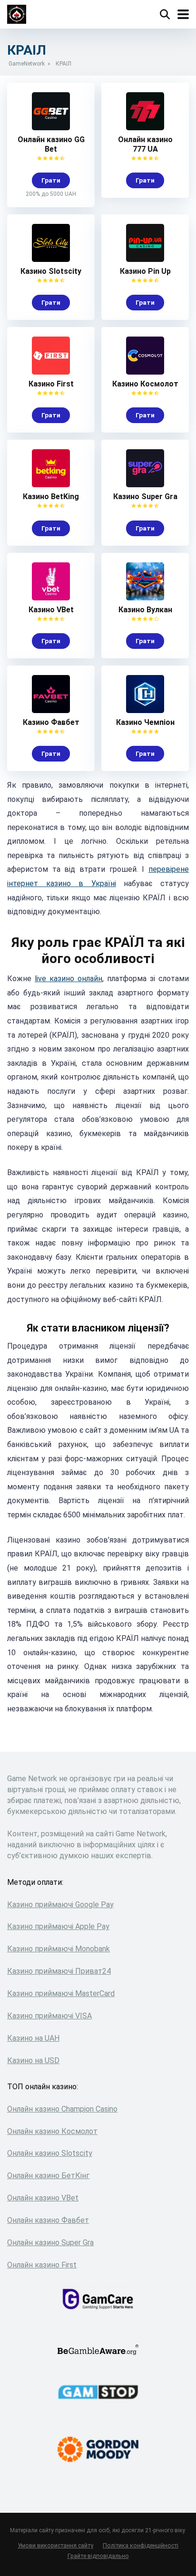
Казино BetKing (51, 497)
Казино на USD (33, 2060)
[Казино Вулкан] (145, 598)
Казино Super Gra (145, 497)
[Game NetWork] (17, 13)
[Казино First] (51, 372)
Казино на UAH (33, 2038)
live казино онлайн (69, 979)
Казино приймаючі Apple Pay (58, 1926)
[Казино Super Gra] (145, 485)
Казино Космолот (145, 384)
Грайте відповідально (98, 2556)
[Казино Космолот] (145, 372)
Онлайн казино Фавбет (48, 2220)
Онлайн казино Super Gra (50, 2243)
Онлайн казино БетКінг (48, 2176)
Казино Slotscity (51, 271)
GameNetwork (27, 64)
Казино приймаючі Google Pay (60, 1905)
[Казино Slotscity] (51, 259)
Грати (51, 180)
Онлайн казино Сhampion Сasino (62, 2109)
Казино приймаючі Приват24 (59, 1971)
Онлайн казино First (42, 2265)
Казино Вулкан (145, 610)
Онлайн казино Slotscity (50, 2153)
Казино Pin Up (145, 271)
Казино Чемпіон (145, 722)
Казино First (51, 384)
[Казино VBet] (51, 598)
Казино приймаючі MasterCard (61, 1993)
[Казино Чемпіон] (145, 710)
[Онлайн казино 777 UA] (145, 128)
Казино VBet (51, 610)
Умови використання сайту (55, 2545)
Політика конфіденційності (141, 2545)
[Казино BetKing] (51, 485)
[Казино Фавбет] (51, 710)
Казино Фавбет (51, 722)
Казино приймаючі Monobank (59, 1949)
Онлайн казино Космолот (52, 2131)
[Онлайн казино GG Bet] (51, 128)
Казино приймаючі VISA (49, 2016)
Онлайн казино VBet (43, 2198)
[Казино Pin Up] (145, 259)
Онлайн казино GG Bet (51, 144)
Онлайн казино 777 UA (145, 144)
